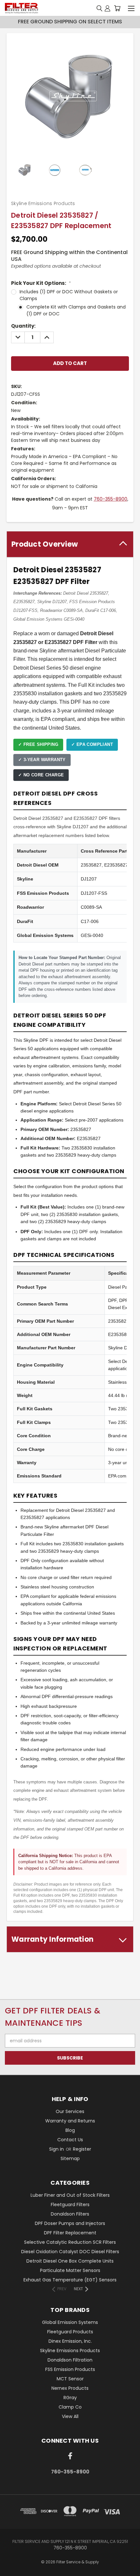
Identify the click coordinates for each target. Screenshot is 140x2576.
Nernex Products (70, 2388)
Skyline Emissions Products (70, 2351)
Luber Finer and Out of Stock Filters (70, 2195)
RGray (70, 2398)
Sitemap (70, 2158)
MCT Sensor (70, 2379)
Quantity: (23, 326)
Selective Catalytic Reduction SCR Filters (70, 2242)
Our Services (70, 2111)
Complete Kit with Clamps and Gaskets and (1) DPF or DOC (76, 310)
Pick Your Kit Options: (41, 283)
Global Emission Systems (70, 2322)
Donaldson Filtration (70, 2360)
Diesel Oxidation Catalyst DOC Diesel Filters (70, 2252)
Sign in (57, 2149)
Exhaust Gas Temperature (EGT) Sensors (70, 2280)
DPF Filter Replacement (70, 2233)
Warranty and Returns (70, 2121)
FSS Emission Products (70, 2369)
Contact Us (70, 2140)
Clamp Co (70, 2407)
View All (70, 2416)
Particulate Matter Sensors (70, 2270)
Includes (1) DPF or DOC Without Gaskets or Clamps (69, 295)
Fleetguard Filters (70, 2205)
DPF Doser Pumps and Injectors (70, 2223)
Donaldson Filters (70, 2214)
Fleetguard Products (70, 2332)
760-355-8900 (111, 499)
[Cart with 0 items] (117, 8)
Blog (70, 2130)
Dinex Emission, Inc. (70, 2341)
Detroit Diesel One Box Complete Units (70, 2261)
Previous (10, 2570)
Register (82, 2149)
